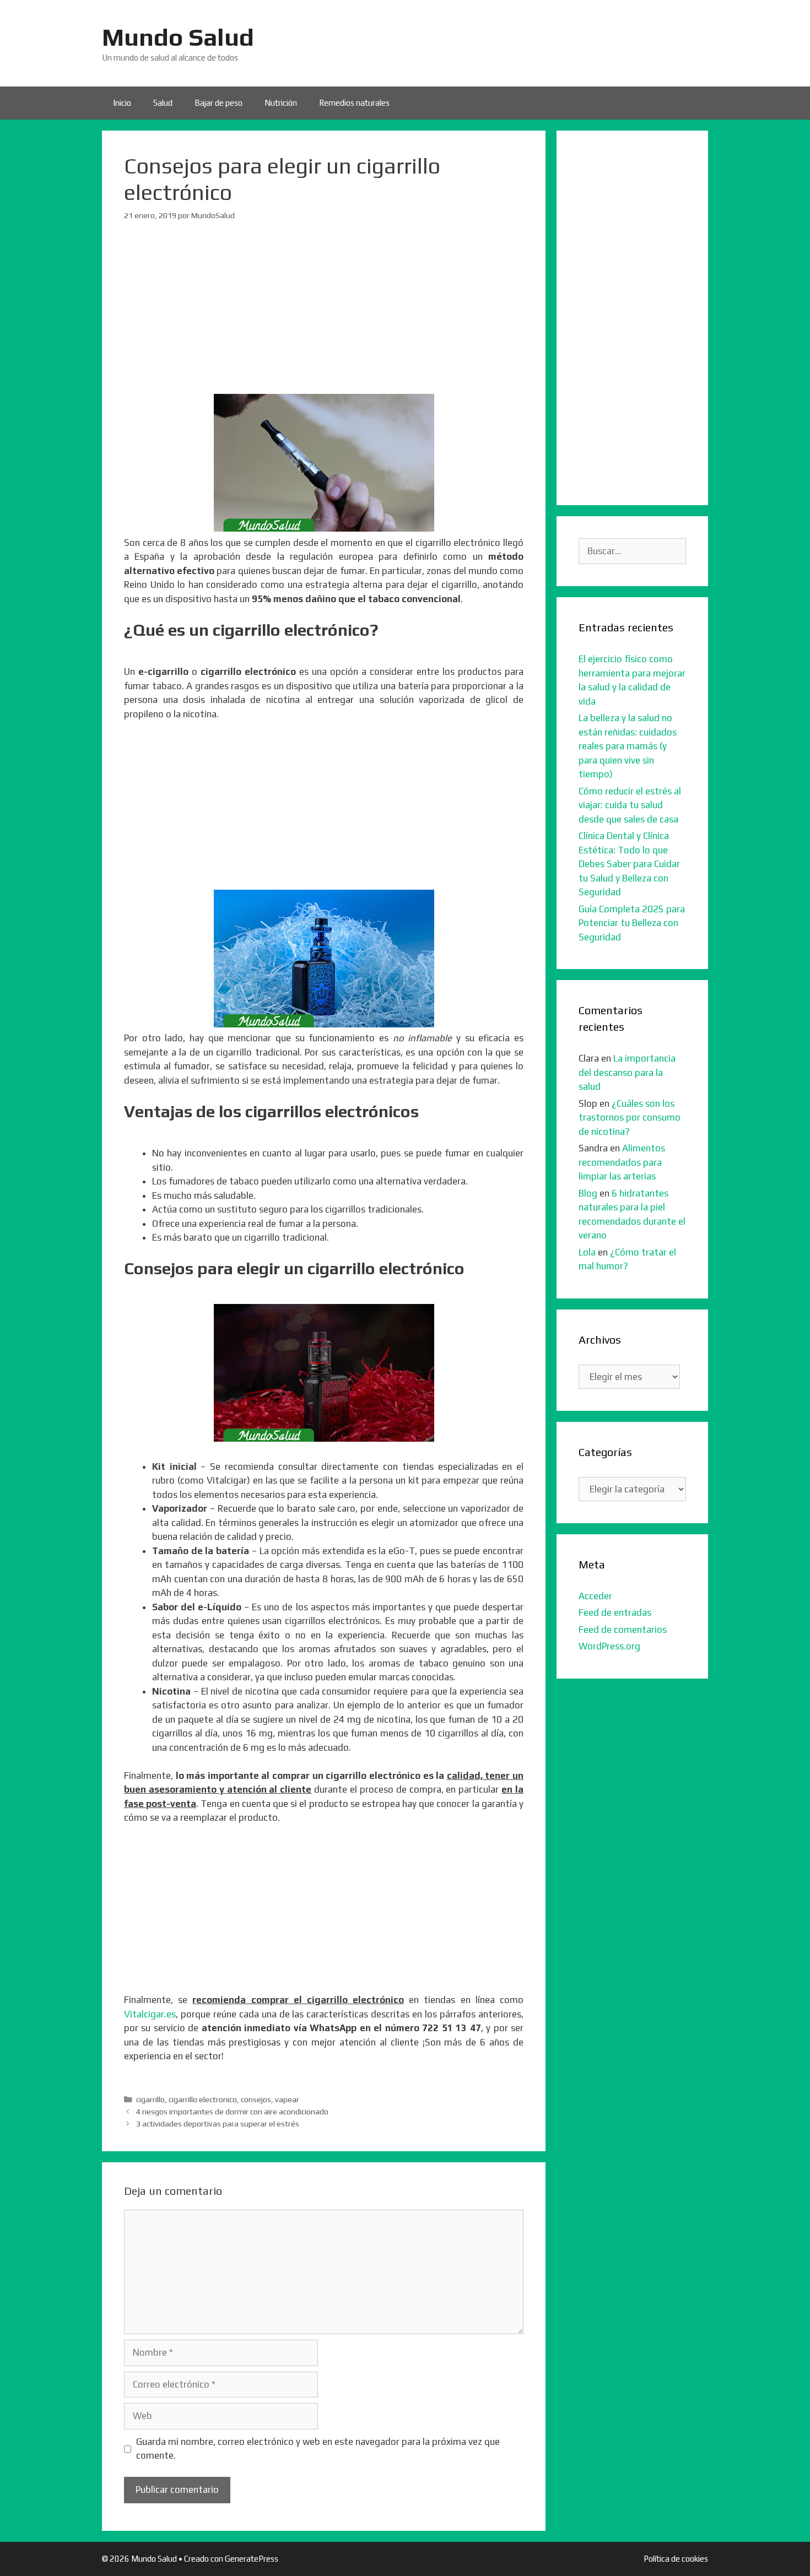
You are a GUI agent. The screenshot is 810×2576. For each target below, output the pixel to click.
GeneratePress (252, 2559)
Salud (163, 103)
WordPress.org (609, 1646)
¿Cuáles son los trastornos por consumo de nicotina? (630, 1117)
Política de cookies (676, 2559)
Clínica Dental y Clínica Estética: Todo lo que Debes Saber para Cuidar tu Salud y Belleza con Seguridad (629, 864)
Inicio (122, 103)
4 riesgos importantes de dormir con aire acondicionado (232, 2111)
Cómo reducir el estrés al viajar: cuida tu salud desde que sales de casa (630, 805)
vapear (287, 2099)
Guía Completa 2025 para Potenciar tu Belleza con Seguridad (632, 923)
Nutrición (281, 103)
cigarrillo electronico (203, 2099)
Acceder (595, 1596)
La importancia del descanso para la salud (627, 1072)
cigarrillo (150, 2099)
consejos (256, 2099)
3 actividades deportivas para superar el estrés (218, 2123)
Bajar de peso (218, 103)
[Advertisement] (324, 317)
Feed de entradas (615, 1612)
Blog (588, 1193)
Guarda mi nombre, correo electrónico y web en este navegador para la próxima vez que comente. (318, 2449)
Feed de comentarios (623, 1630)
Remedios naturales (354, 103)
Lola (587, 1252)
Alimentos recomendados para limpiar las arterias (622, 1162)
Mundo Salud (178, 37)
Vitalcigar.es (150, 2014)
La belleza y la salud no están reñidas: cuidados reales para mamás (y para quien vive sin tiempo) (628, 746)
